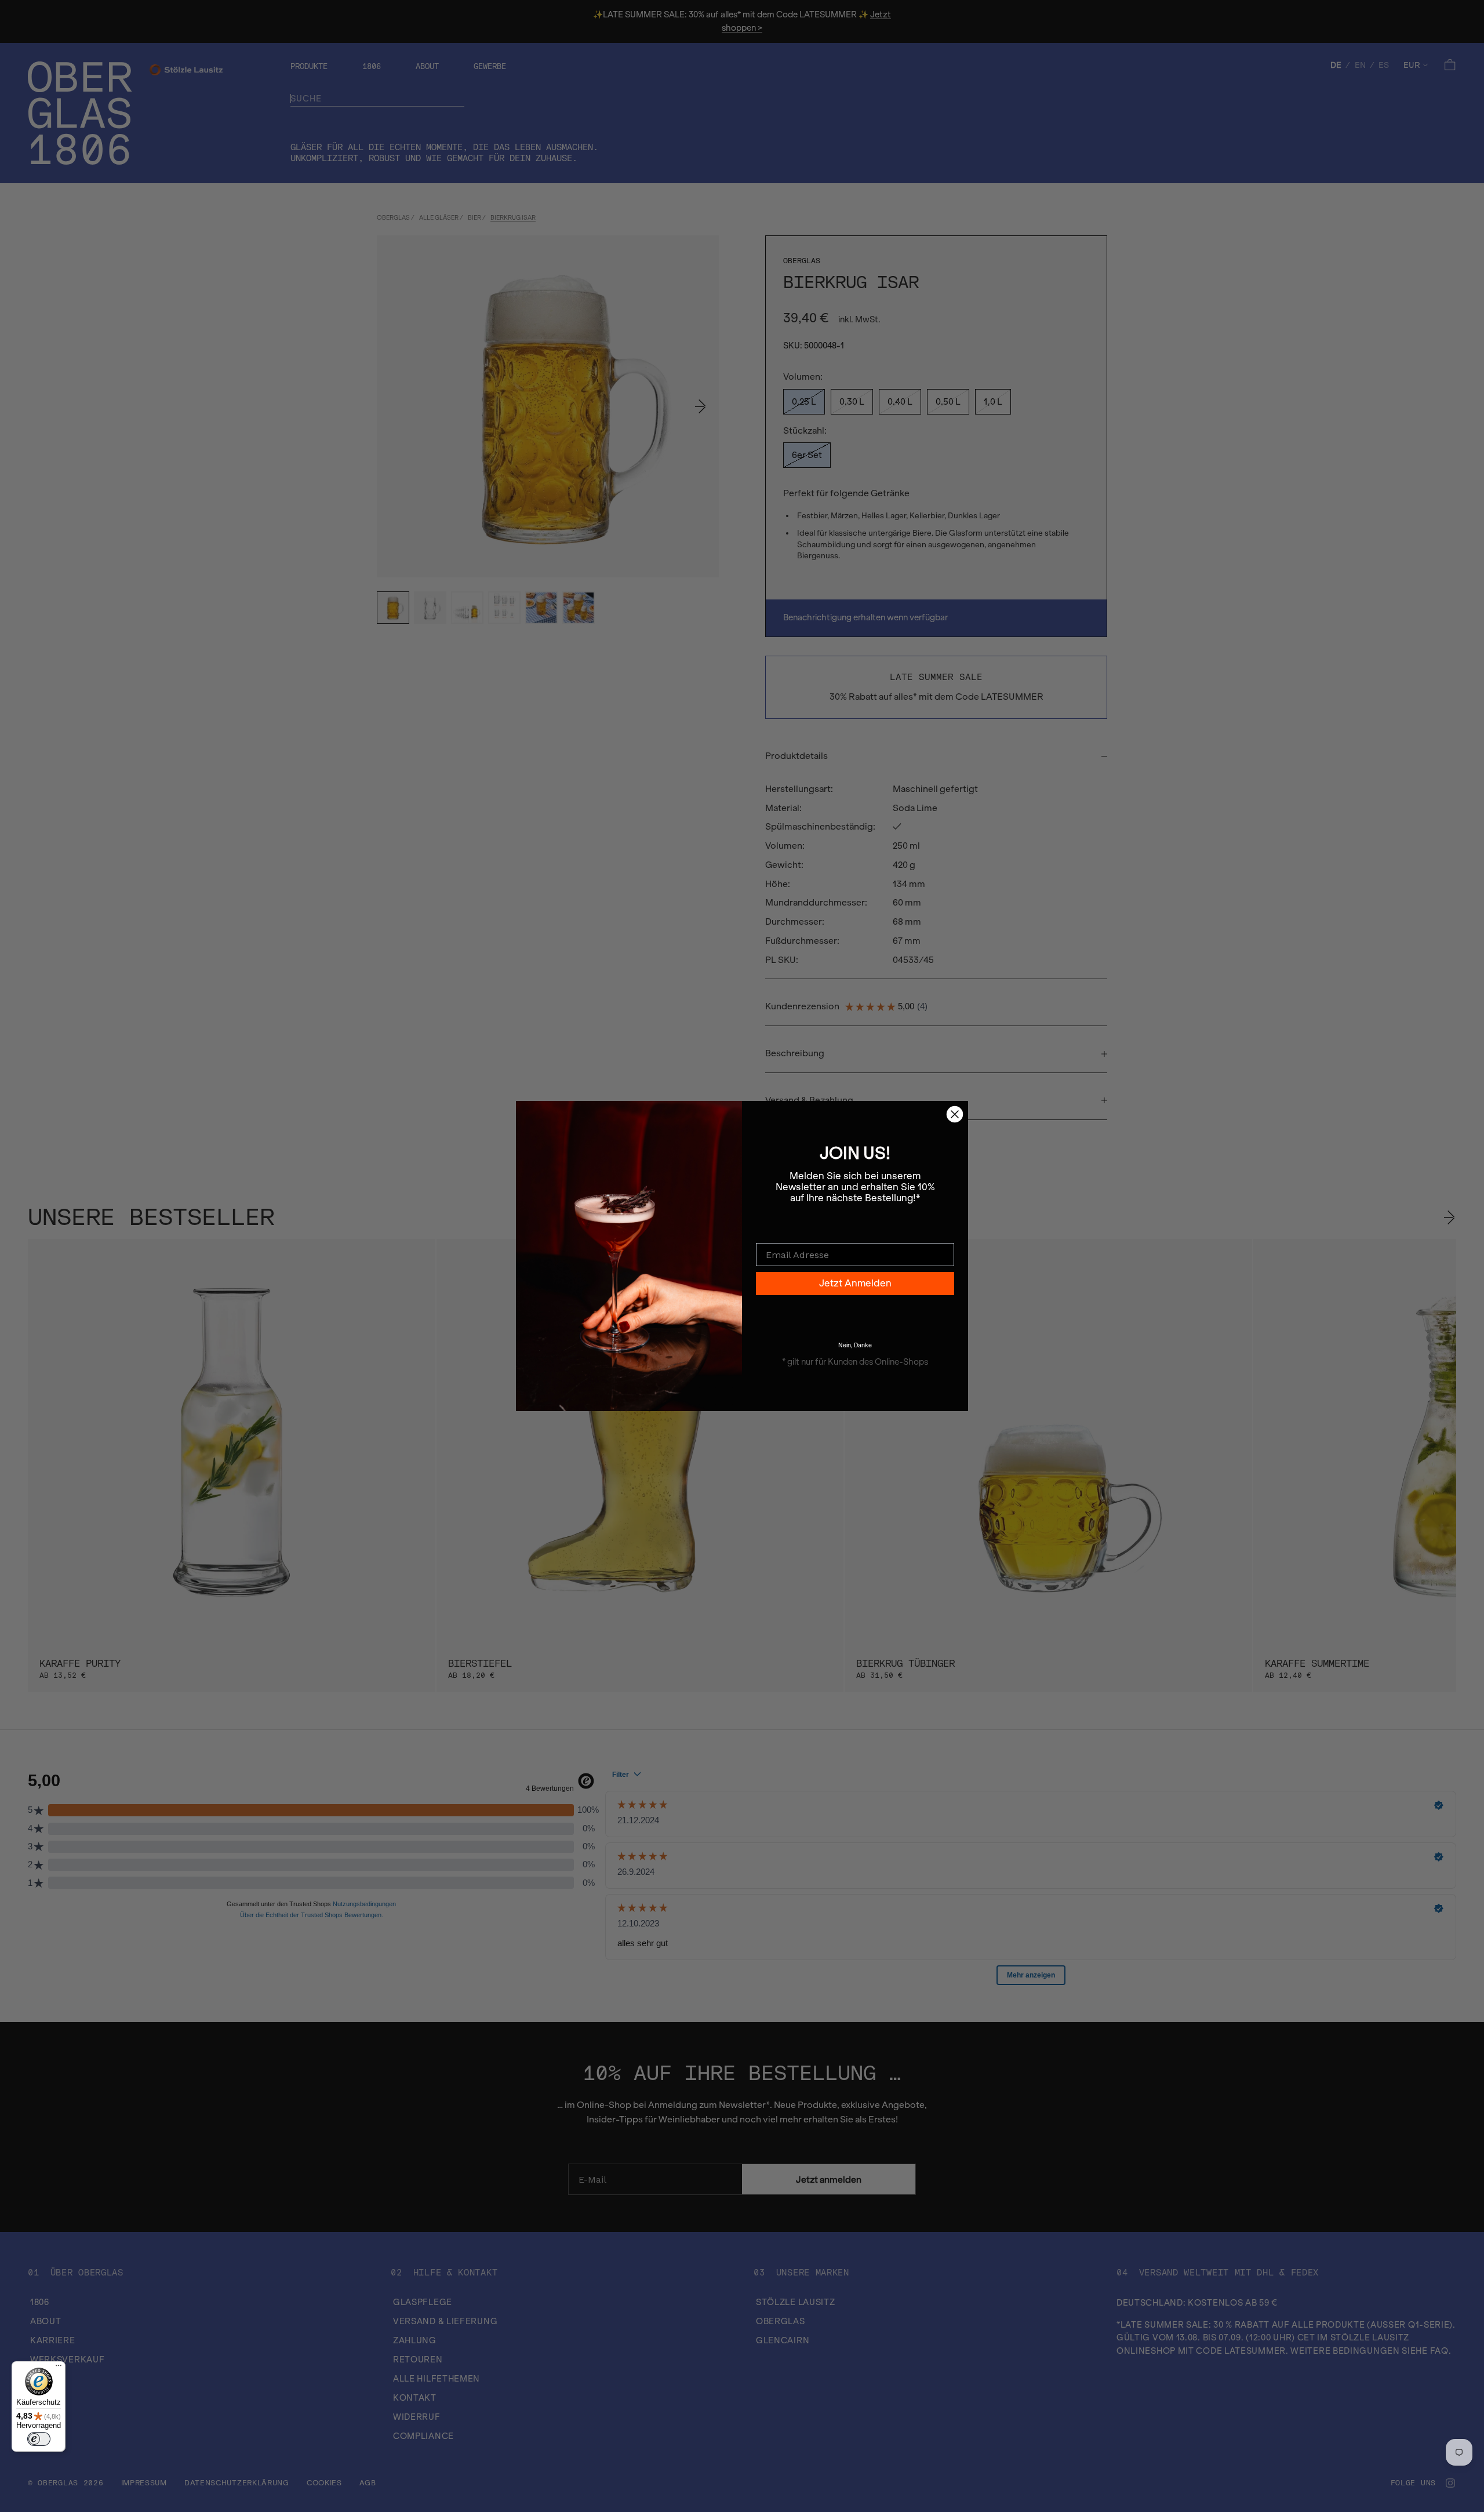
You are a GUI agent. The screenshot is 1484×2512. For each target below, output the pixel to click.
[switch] (39, 2439)
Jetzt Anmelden (855, 1283)
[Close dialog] (955, 1114)
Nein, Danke (855, 1345)
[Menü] (59, 2368)
